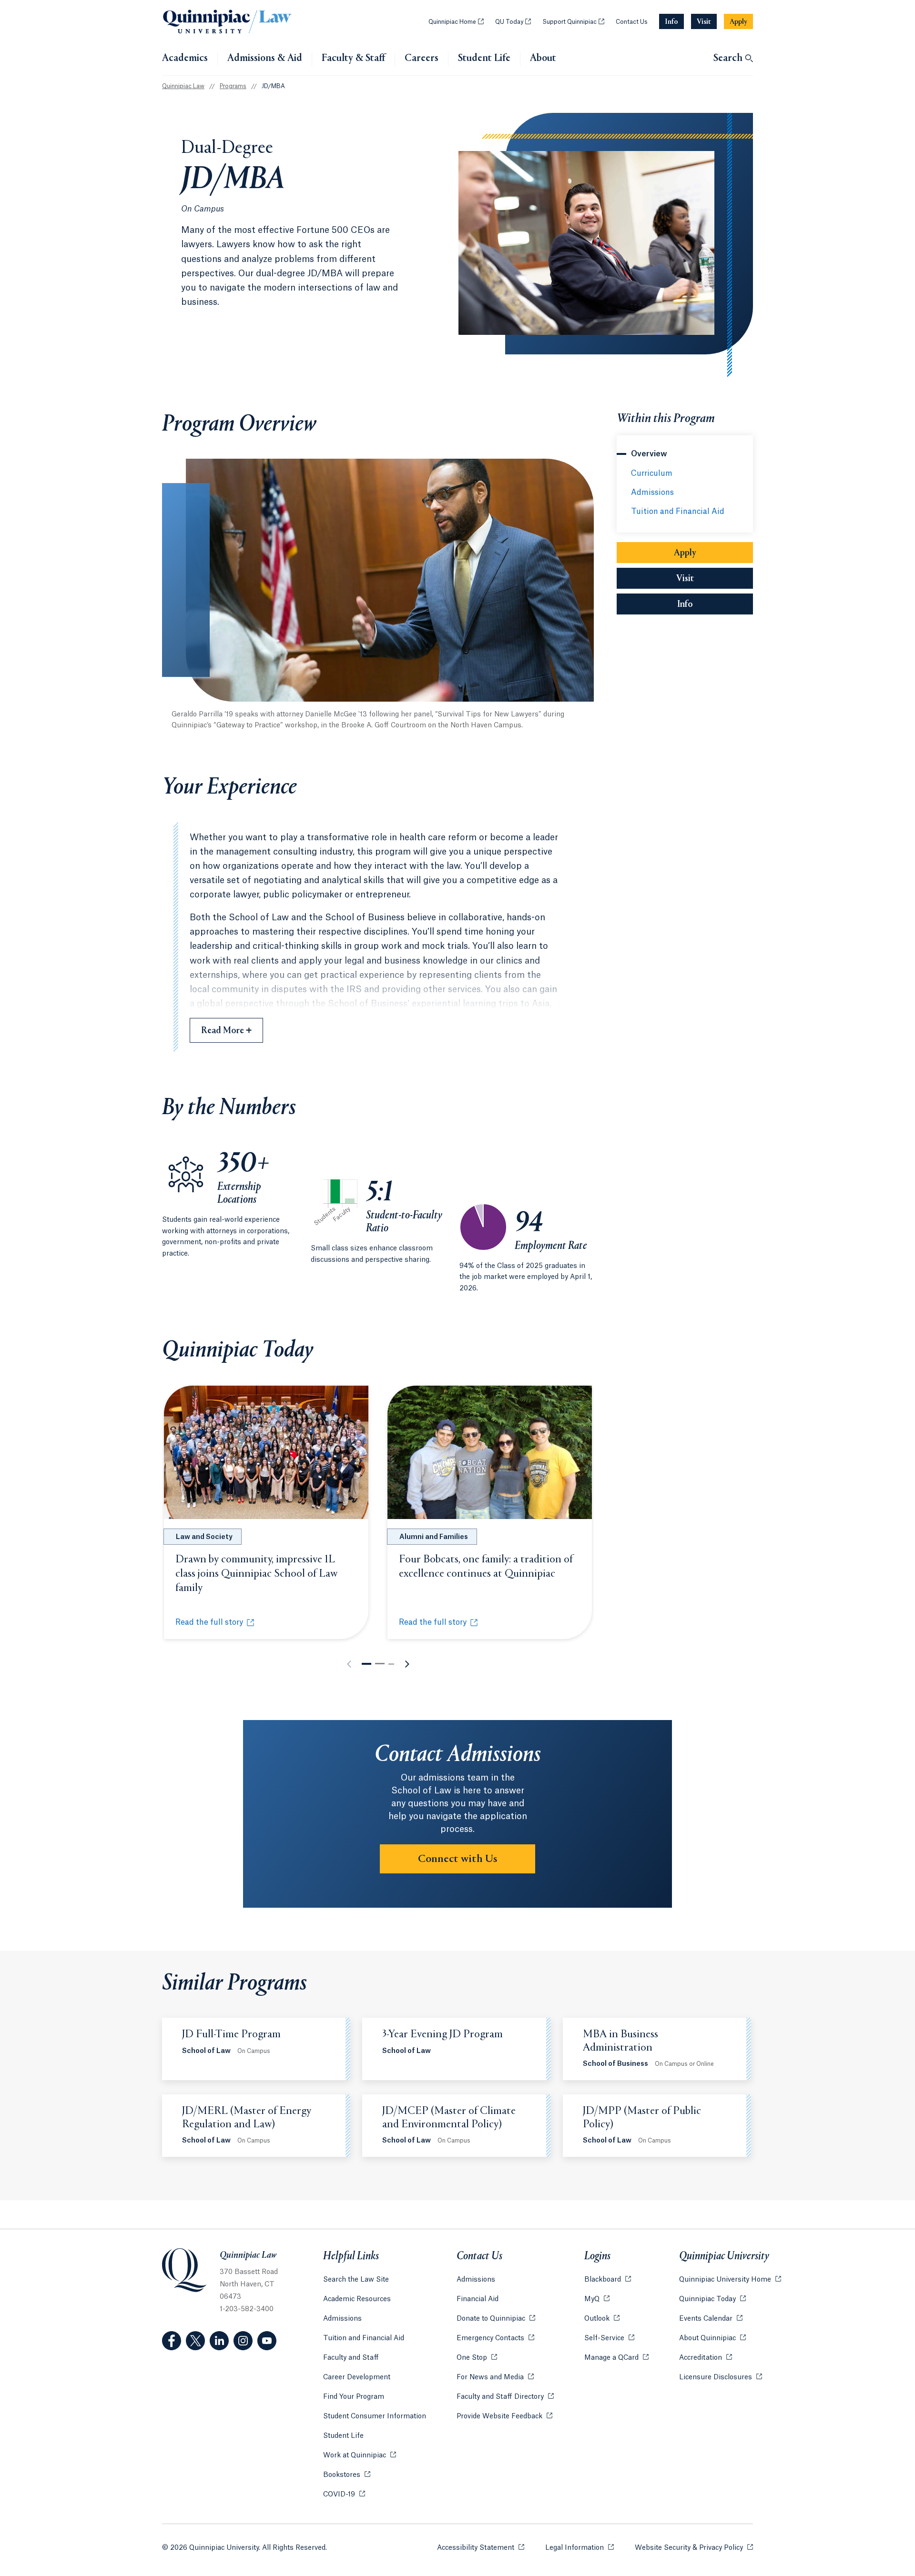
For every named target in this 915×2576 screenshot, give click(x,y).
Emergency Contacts (495, 2338)
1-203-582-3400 (247, 2309)
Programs (233, 86)
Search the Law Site (356, 2280)
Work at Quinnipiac (360, 2455)
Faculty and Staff (351, 2358)
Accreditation (706, 2358)
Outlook (602, 2319)
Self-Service (609, 2338)
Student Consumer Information (375, 2416)
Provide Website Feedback (504, 2416)
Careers (422, 59)
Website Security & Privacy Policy (694, 2548)
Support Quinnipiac (573, 22)
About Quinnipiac (712, 2338)
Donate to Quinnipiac (496, 2319)
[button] (366, 1664)
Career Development (357, 2377)
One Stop (477, 2358)
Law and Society (204, 1537)
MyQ (597, 2299)
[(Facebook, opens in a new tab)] (172, 2341)
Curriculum (652, 473)
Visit (685, 579)
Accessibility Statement (481, 2548)
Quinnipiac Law (183, 86)
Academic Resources (357, 2299)
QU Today (513, 22)
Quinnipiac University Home (730, 2280)
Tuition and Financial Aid (678, 512)
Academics (185, 59)
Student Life (484, 59)
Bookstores (347, 2475)
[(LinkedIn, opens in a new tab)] (219, 2341)
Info (715, 604)
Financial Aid (478, 2299)
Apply (685, 553)
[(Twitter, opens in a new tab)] (195, 2341)
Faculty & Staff (353, 59)
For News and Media (495, 2377)
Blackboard (608, 2280)
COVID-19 (344, 2495)
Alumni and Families (434, 1537)
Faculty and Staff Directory (505, 2397)
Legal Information (579, 2548)
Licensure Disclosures (721, 2377)
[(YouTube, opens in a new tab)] (267, 2341)
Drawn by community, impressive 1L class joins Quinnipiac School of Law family (256, 1574)
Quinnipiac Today (712, 2299)
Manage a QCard (616, 2358)
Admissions (652, 493)
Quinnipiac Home (456, 22)
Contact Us (632, 22)
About (543, 59)
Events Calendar (711, 2319)
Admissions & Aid (265, 59)
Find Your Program (354, 2397)
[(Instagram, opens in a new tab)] (243, 2341)
